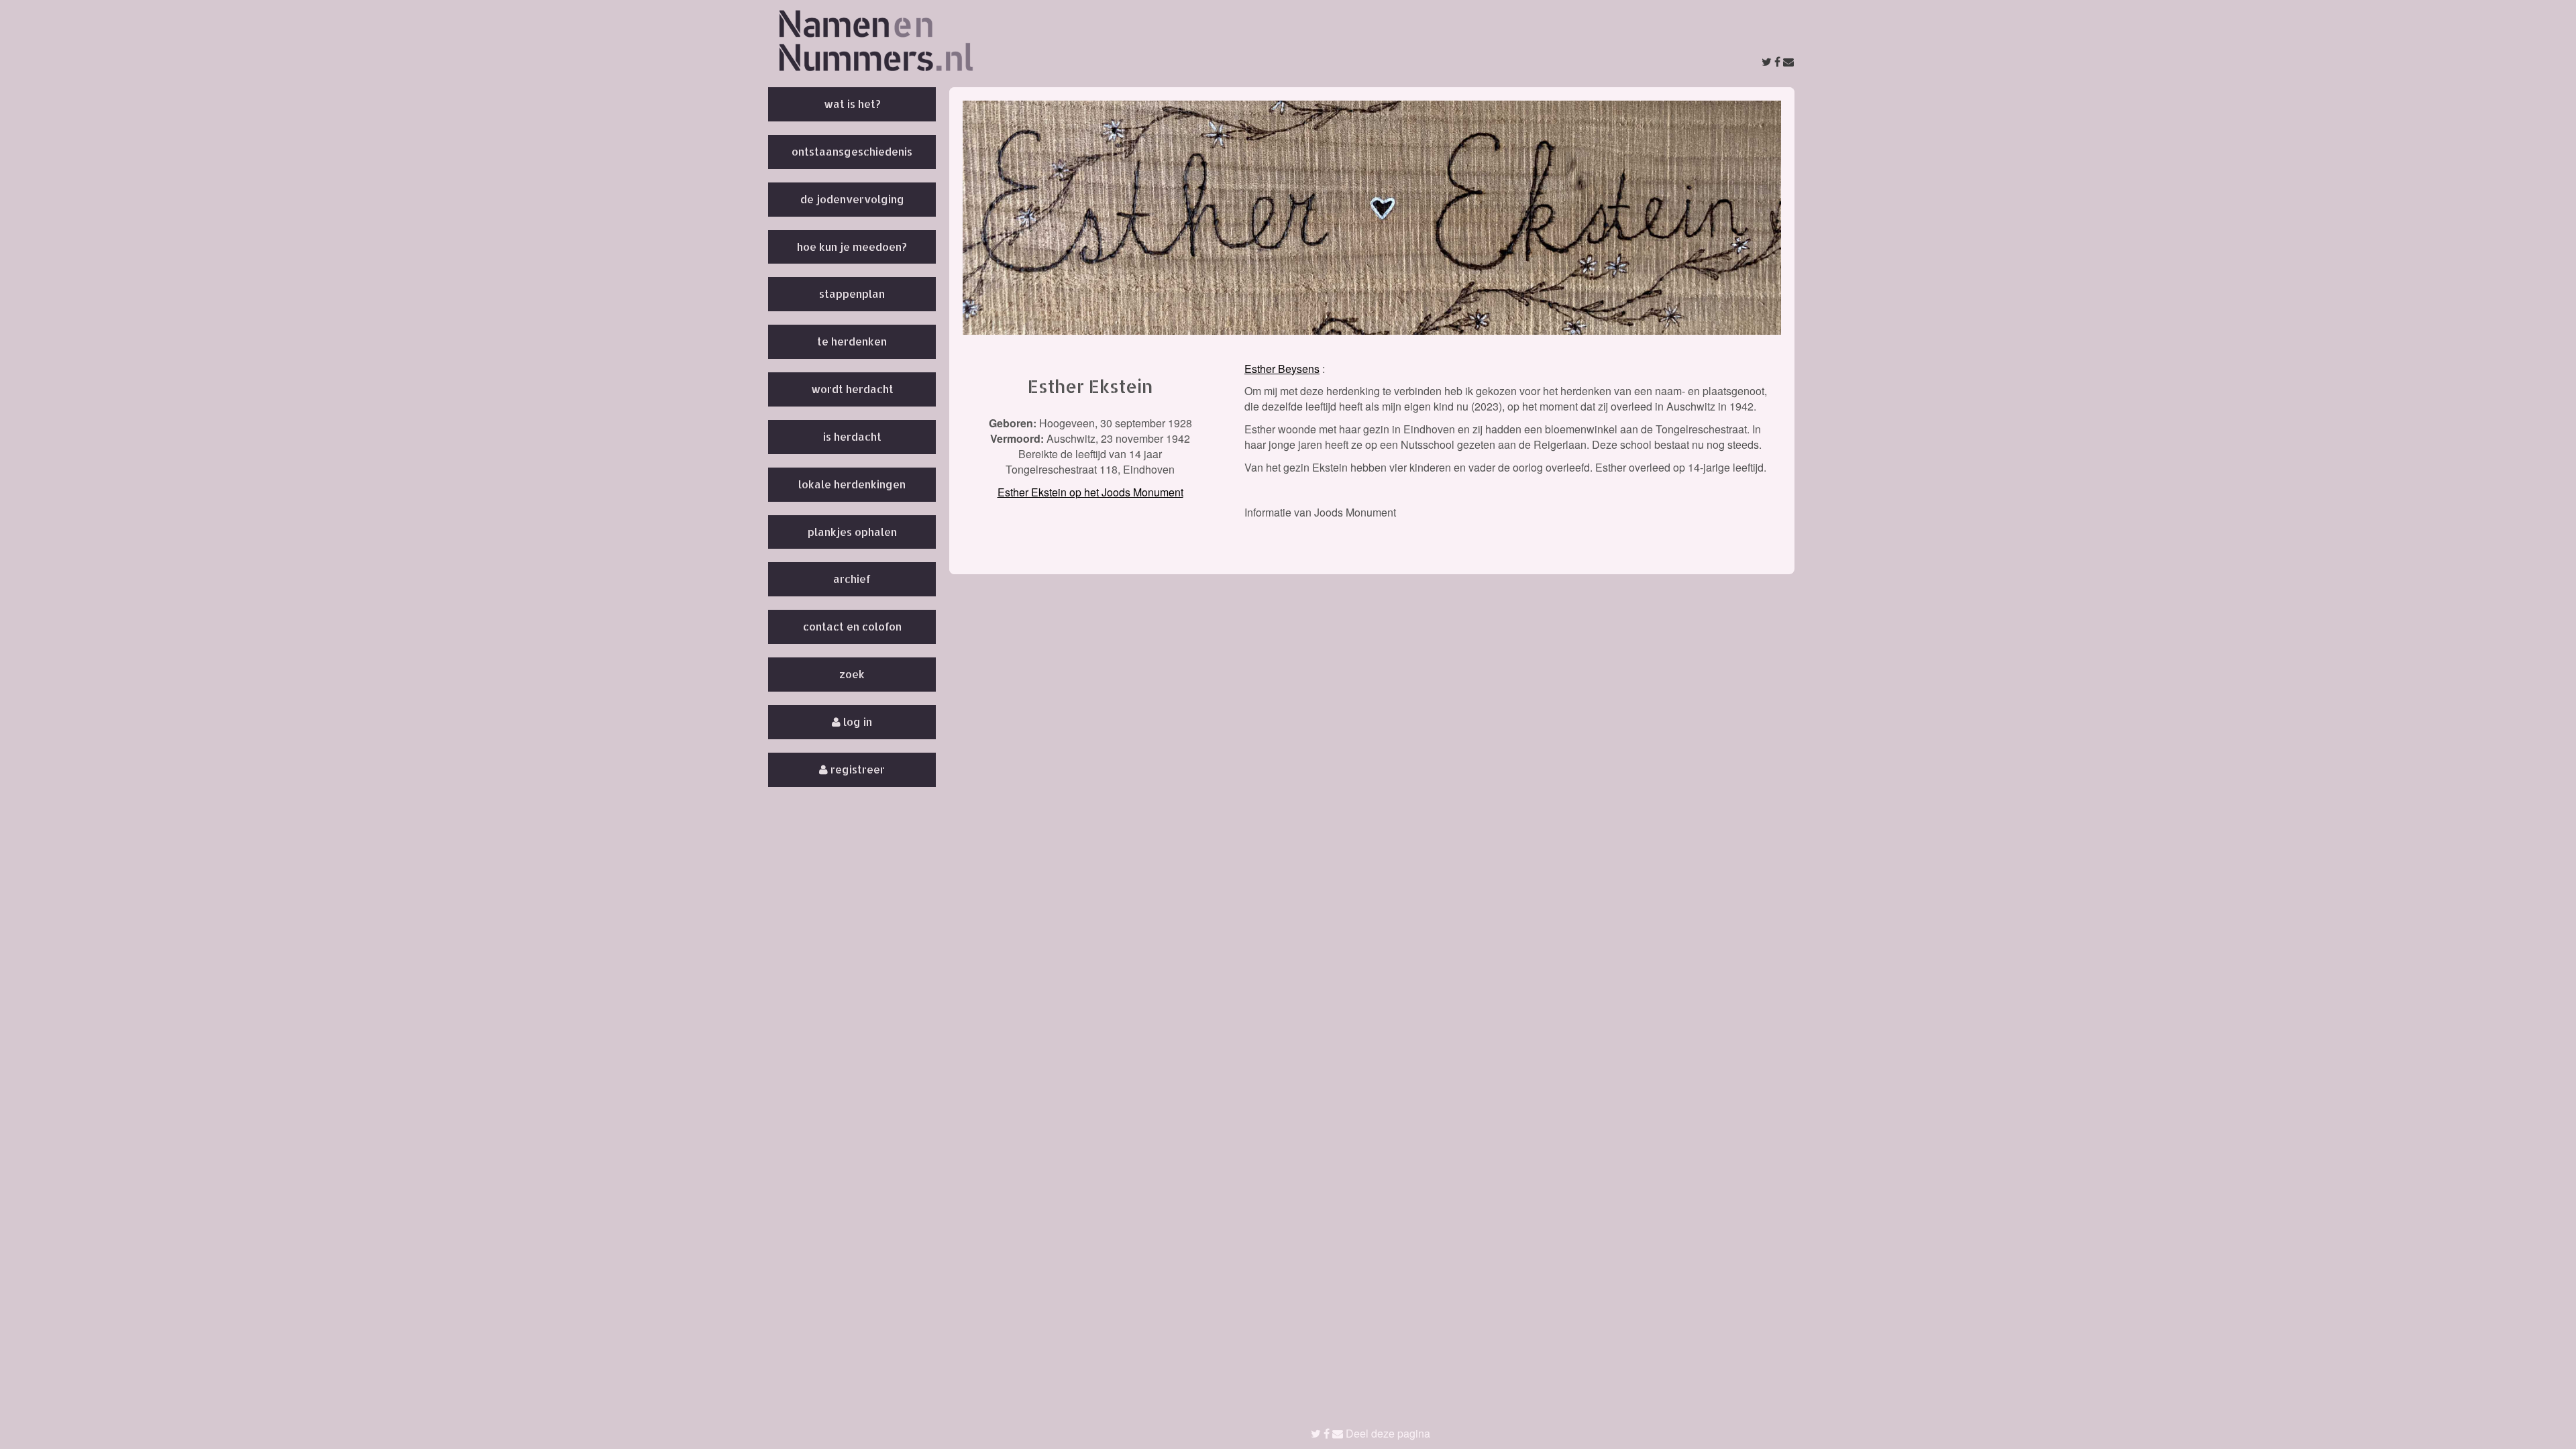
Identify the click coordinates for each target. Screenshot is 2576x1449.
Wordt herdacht (852, 389)
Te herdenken (852, 341)
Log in (856, 721)
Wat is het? (852, 104)
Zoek (852, 674)
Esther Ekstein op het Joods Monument (1090, 492)
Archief (852, 579)
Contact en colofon (852, 626)
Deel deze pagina (1387, 1433)
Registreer (856, 769)
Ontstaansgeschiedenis (852, 151)
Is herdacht (852, 436)
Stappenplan (852, 293)
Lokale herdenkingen (852, 484)
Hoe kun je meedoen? (852, 247)
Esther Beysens (1282, 369)
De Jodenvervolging (852, 199)
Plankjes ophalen (852, 532)
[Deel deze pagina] (1778, 61)
